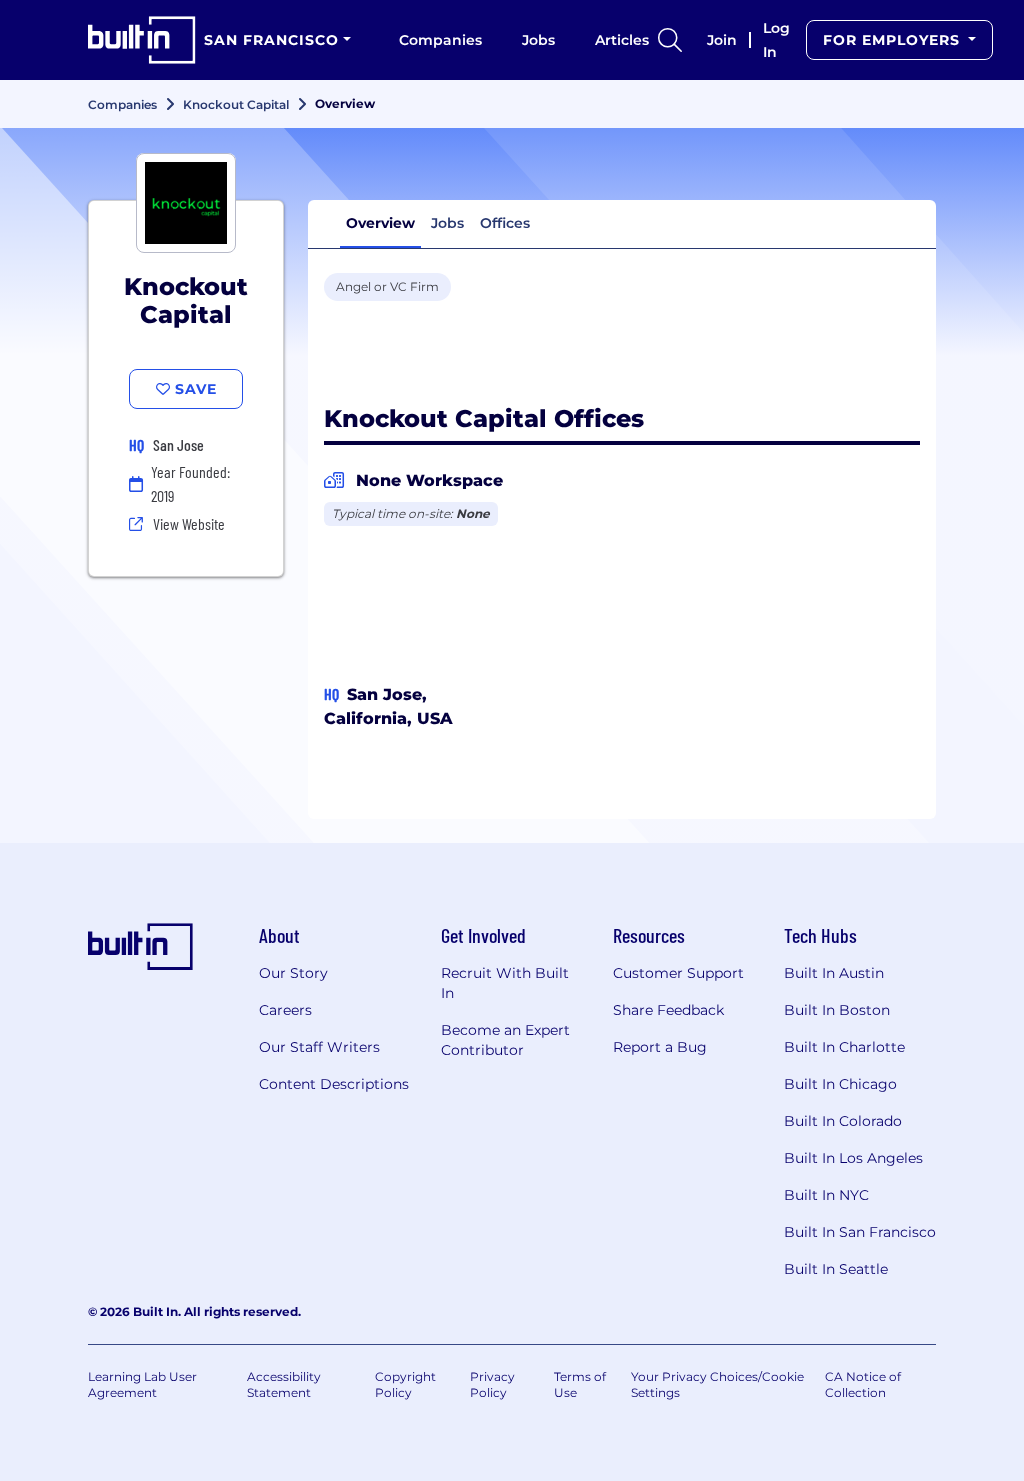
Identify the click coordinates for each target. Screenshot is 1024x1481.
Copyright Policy (405, 1384)
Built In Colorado (843, 1121)
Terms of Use (580, 1384)
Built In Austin (834, 973)
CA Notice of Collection (863, 1384)
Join (722, 40)
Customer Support (678, 973)
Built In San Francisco (860, 1232)
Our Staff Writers (319, 1047)
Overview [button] (380, 223)
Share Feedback (668, 1010)
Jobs (538, 40)
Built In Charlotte (844, 1047)
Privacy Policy (492, 1384)
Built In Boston (837, 1010)
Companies (440, 40)
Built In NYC (826, 1195)
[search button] (670, 40)
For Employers (894, 40)
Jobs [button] (447, 223)
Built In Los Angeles (853, 1158)
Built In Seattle (836, 1269)
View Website (189, 523)
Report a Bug (660, 1047)
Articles (622, 40)
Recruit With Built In (505, 983)
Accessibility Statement (284, 1384)
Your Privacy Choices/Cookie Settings (717, 1384)
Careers (285, 1010)
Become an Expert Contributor (505, 1040)
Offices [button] (505, 223)
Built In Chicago (840, 1084)
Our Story (293, 973)
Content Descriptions (334, 1084)
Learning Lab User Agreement (142, 1384)
